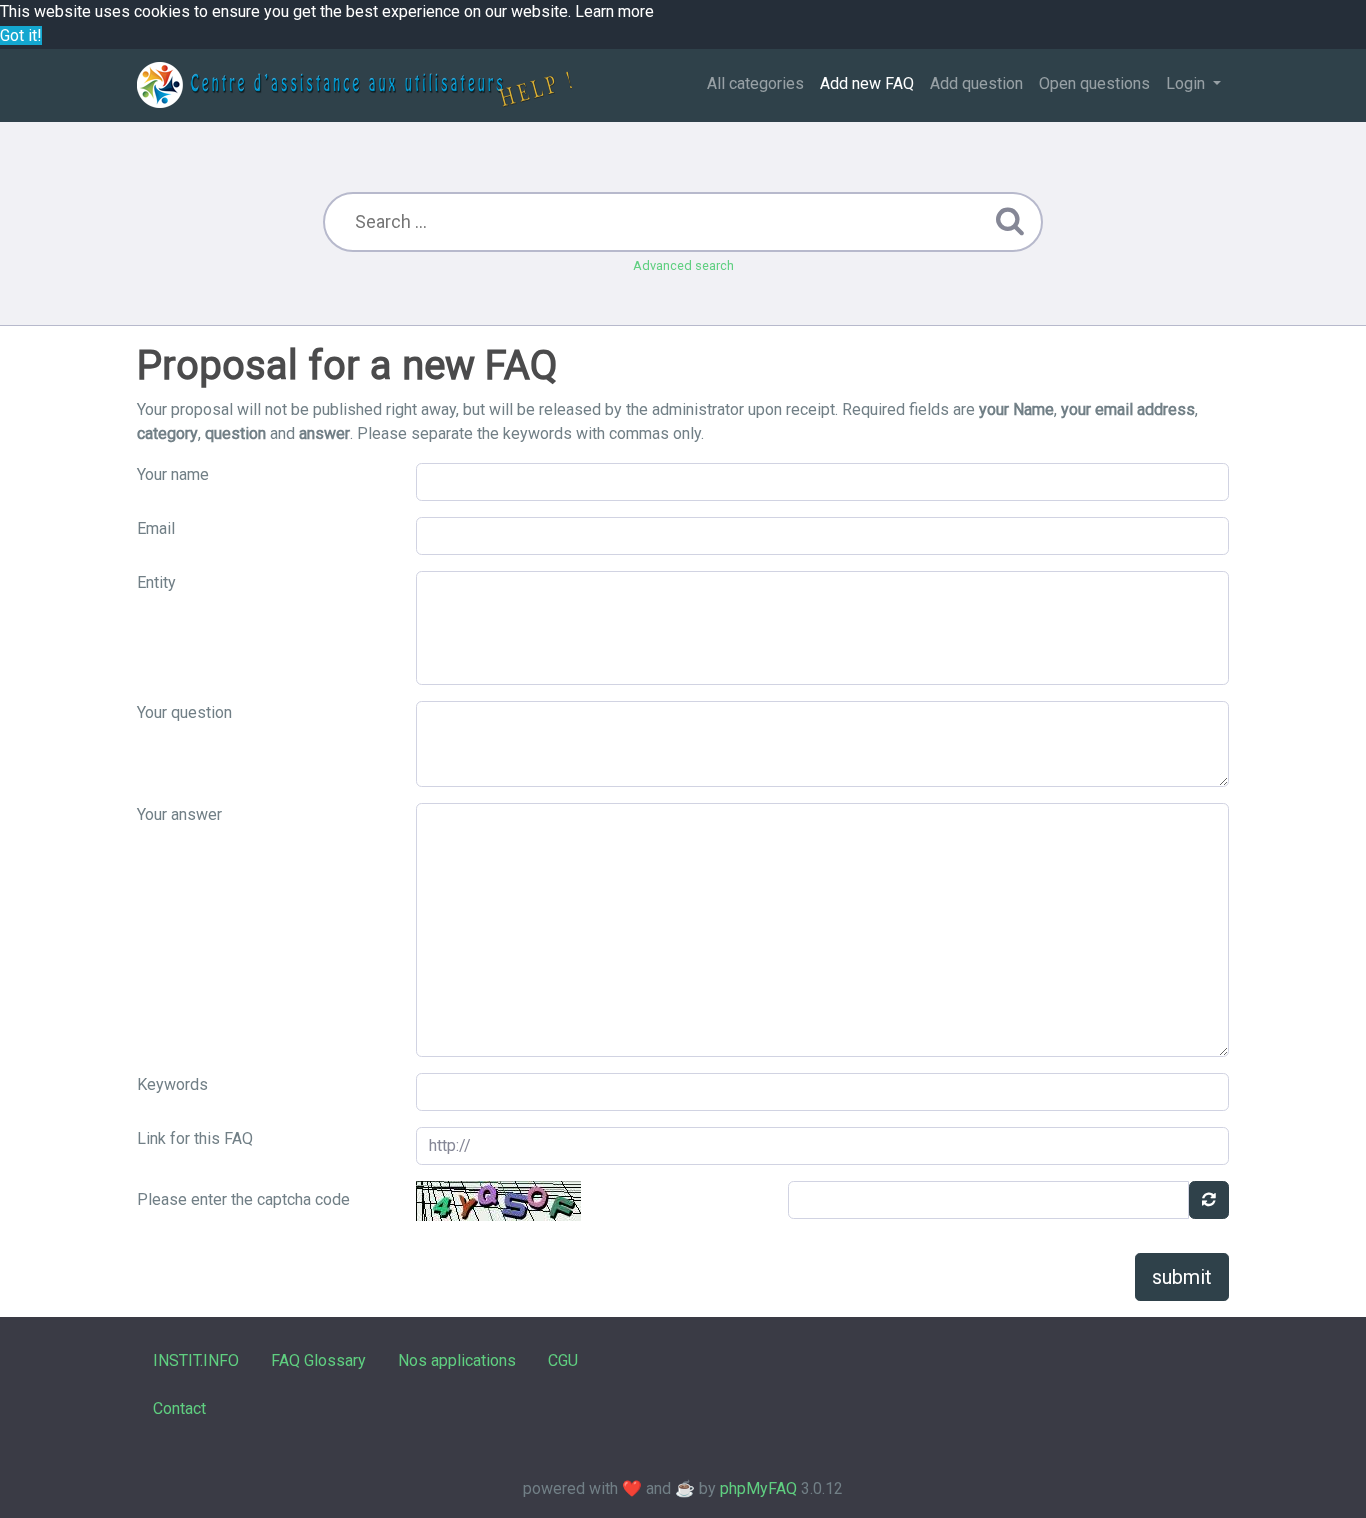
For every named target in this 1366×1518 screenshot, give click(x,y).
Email (156, 528)
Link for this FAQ (195, 1138)
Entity (156, 582)
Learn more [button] (614, 11)
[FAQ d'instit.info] (354, 85)
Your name (173, 474)
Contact (179, 1408)
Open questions (1094, 83)
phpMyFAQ (758, 1488)
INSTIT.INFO (196, 1360)
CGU (563, 1360)
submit (1182, 1277)
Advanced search (683, 265)
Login (1187, 83)
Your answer (179, 814)
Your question (184, 712)
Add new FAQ (867, 83)
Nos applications (457, 1360)
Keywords (172, 1084)
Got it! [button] (21, 35)
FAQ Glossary (318, 1360)
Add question (976, 83)
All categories (755, 83)
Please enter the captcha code (243, 1199)
